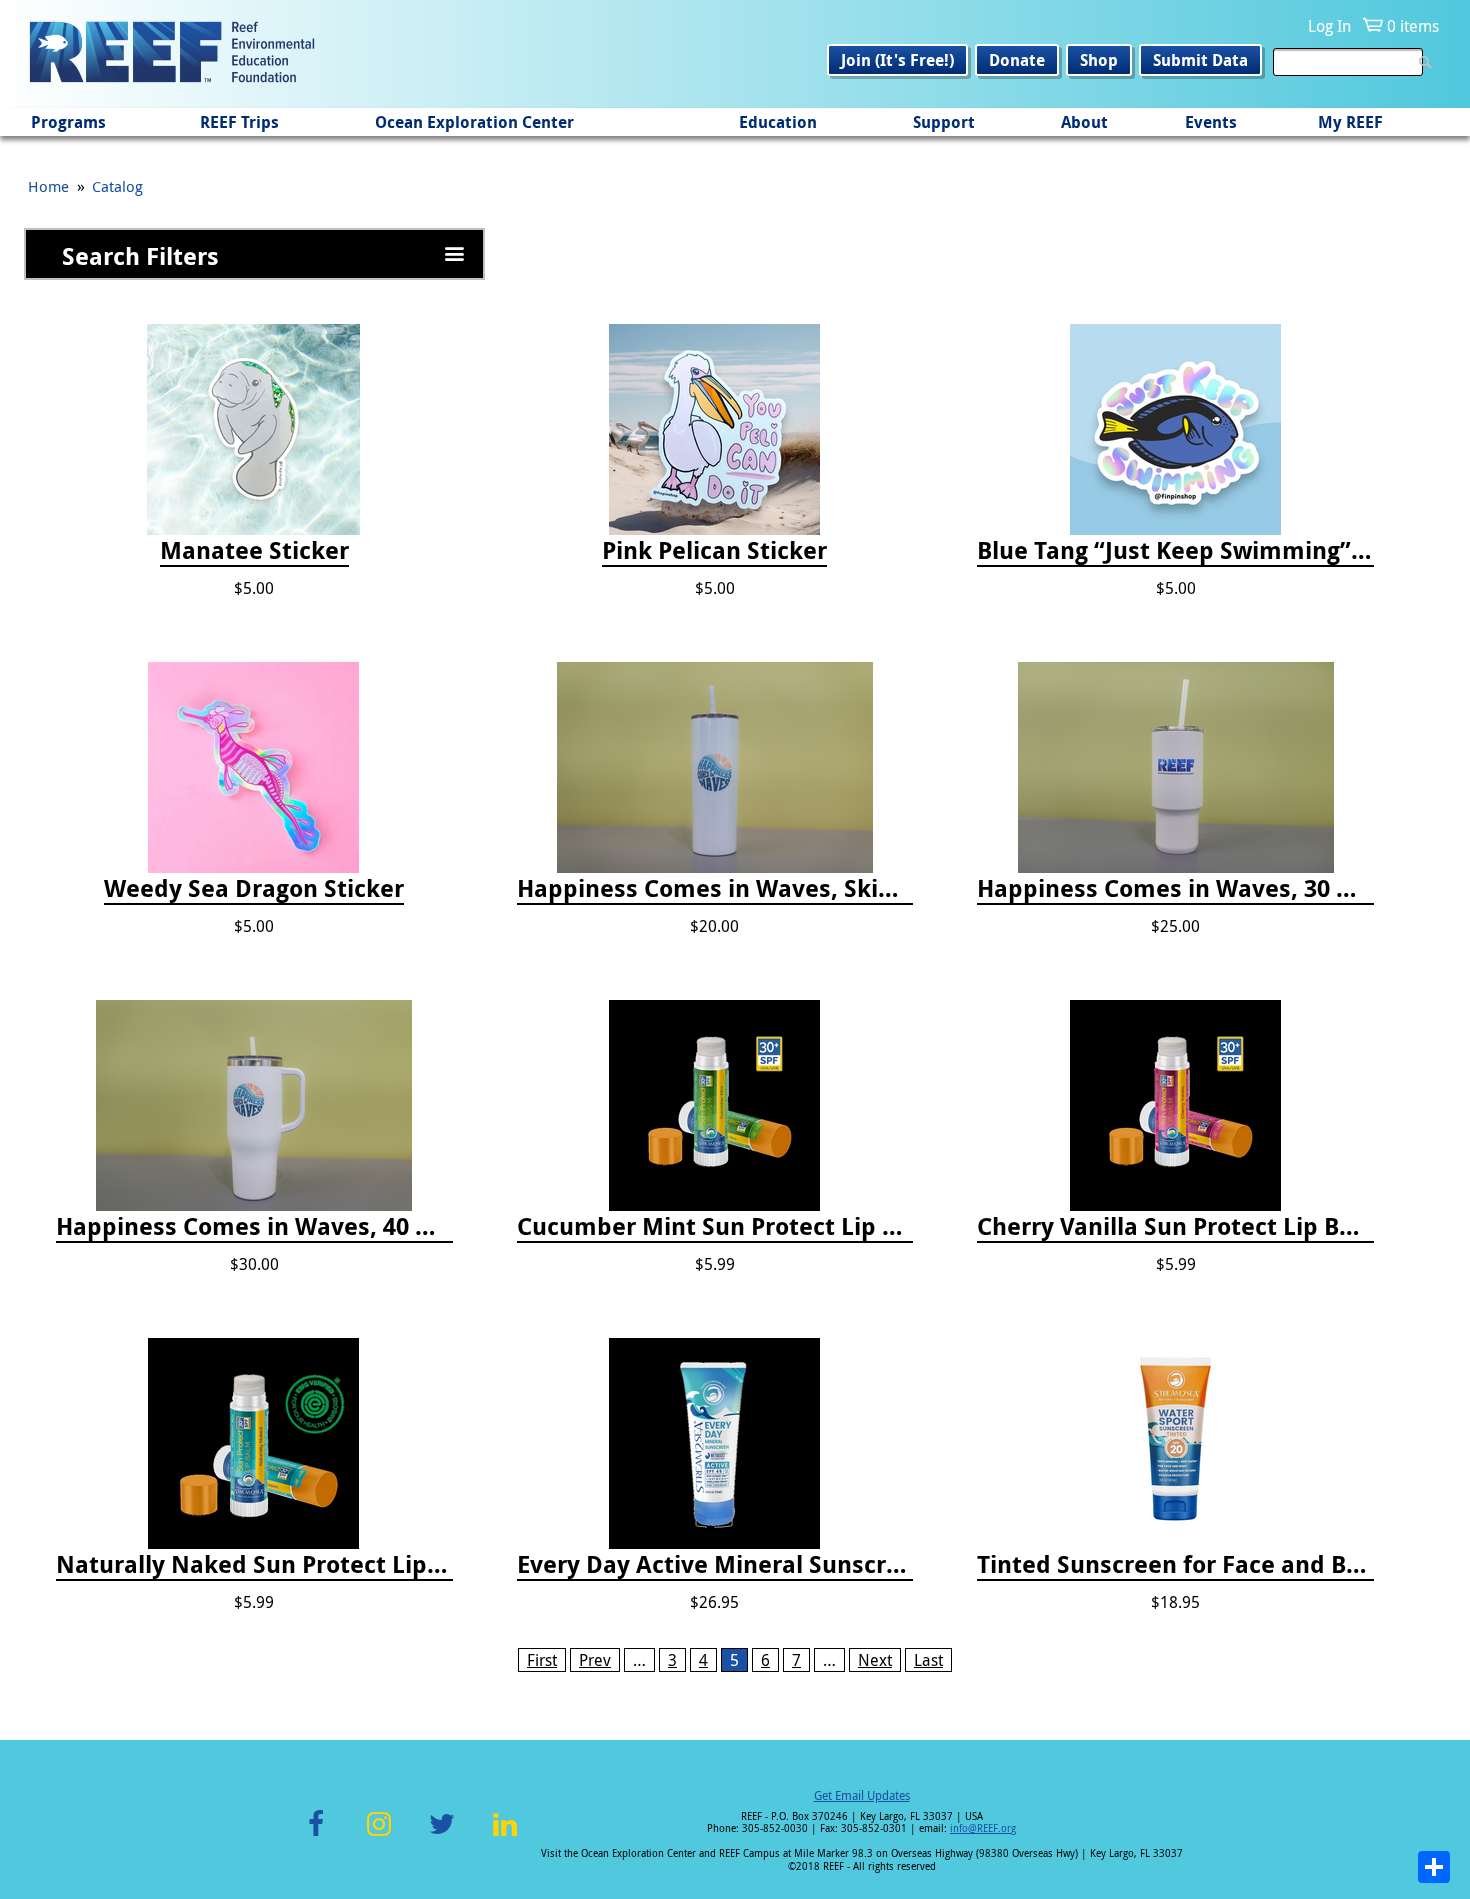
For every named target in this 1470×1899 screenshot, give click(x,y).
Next (875, 1660)
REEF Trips (239, 122)
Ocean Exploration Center (474, 122)
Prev (595, 1660)
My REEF (1350, 122)
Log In (1329, 26)
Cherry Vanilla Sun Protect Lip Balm (1175, 1227)
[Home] (172, 54)
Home (48, 186)
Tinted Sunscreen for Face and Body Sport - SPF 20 (1175, 1565)
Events (1211, 122)
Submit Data (1200, 60)
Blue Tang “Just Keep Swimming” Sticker (1175, 551)
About (1084, 122)
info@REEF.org (983, 1828)
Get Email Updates (862, 1795)
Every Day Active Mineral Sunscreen (715, 1565)
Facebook (316, 1835)
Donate (1017, 60)
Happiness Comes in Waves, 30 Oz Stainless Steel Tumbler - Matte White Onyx (1175, 889)
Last (928, 1660)
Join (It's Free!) (897, 60)
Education (778, 122)
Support (944, 122)
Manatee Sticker (254, 551)
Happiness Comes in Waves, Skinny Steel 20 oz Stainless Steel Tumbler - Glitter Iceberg (715, 889)
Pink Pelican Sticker (714, 551)
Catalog (117, 186)
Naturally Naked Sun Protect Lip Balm (254, 1565)
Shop (1099, 60)
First (542, 1660)
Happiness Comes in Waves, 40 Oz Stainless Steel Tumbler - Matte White (254, 1227)
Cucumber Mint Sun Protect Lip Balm (715, 1227)
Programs (68, 122)
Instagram (379, 1835)
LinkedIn (504, 1835)
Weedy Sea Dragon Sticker (254, 889)
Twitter (442, 1835)
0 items (1413, 26)
